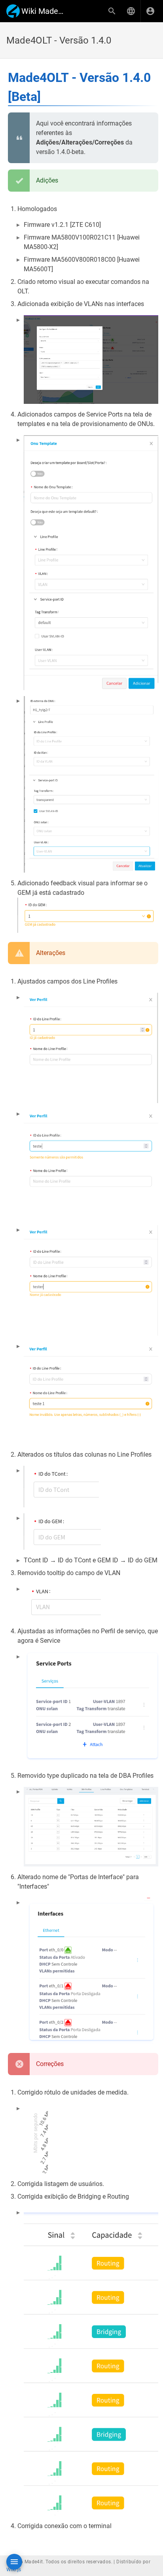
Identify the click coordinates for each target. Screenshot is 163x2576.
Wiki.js (14, 2570)
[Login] (150, 11)
